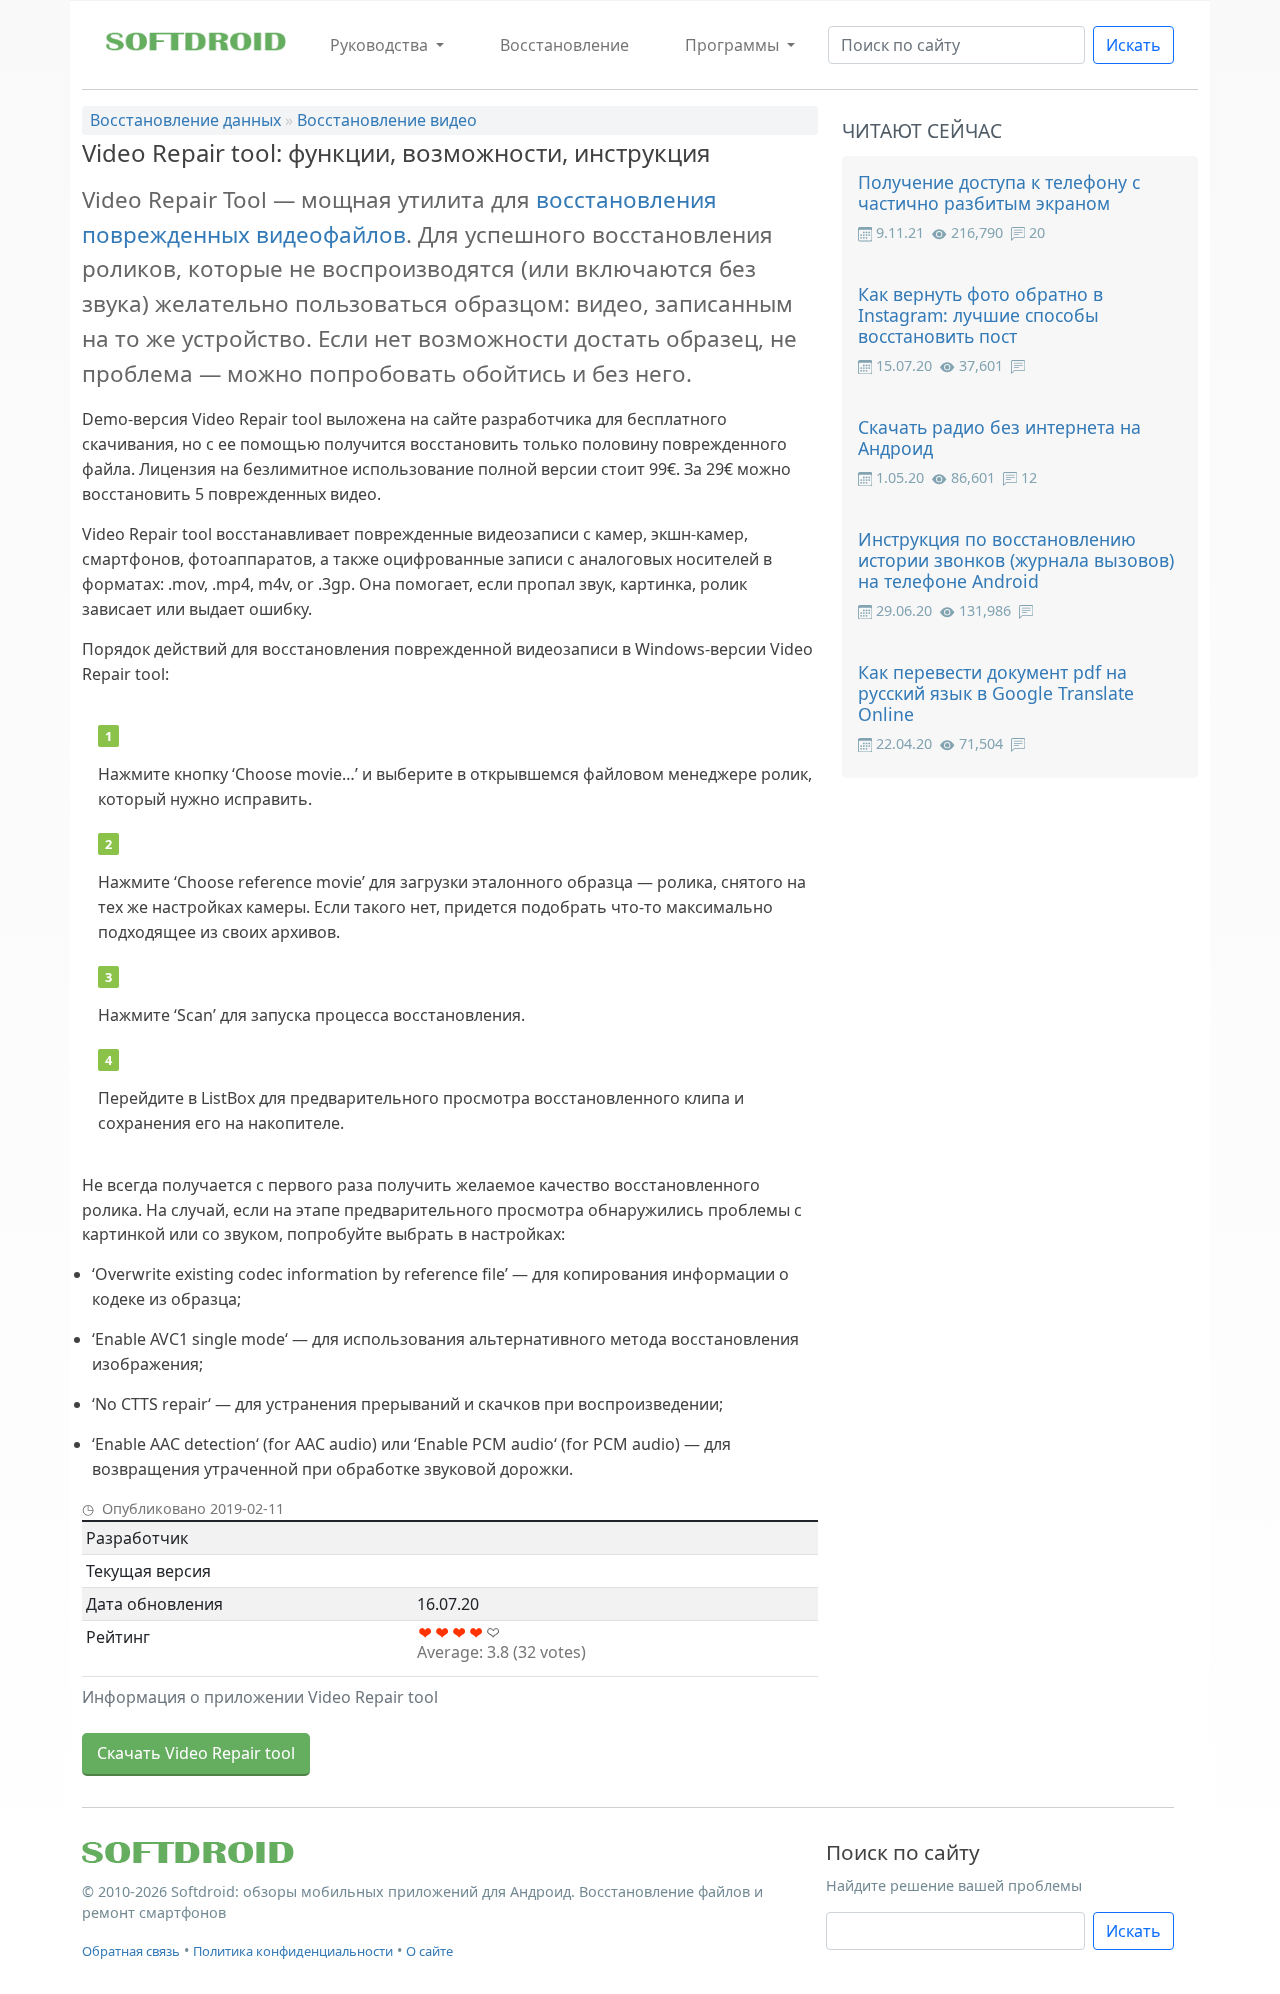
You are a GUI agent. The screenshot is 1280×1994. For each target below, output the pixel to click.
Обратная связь (131, 1951)
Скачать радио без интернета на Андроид (999, 437)
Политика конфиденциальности (293, 1951)
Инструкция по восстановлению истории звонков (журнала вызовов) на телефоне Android (1016, 560)
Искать (1133, 45)
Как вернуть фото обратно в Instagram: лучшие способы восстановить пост (980, 315)
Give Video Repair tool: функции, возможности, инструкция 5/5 (493, 1632)
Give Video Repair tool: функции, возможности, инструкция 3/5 (459, 1632)
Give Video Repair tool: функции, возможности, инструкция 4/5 (476, 1632)
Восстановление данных (185, 120)
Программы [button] (734, 45)
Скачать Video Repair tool (196, 1753)
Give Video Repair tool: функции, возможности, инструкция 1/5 (425, 1632)
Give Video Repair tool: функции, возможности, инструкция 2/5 (442, 1632)
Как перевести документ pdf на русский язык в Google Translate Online (996, 693)
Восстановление (564, 45)
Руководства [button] (381, 45)
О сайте (429, 1951)
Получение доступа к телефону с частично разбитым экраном (999, 192)
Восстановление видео (387, 120)
